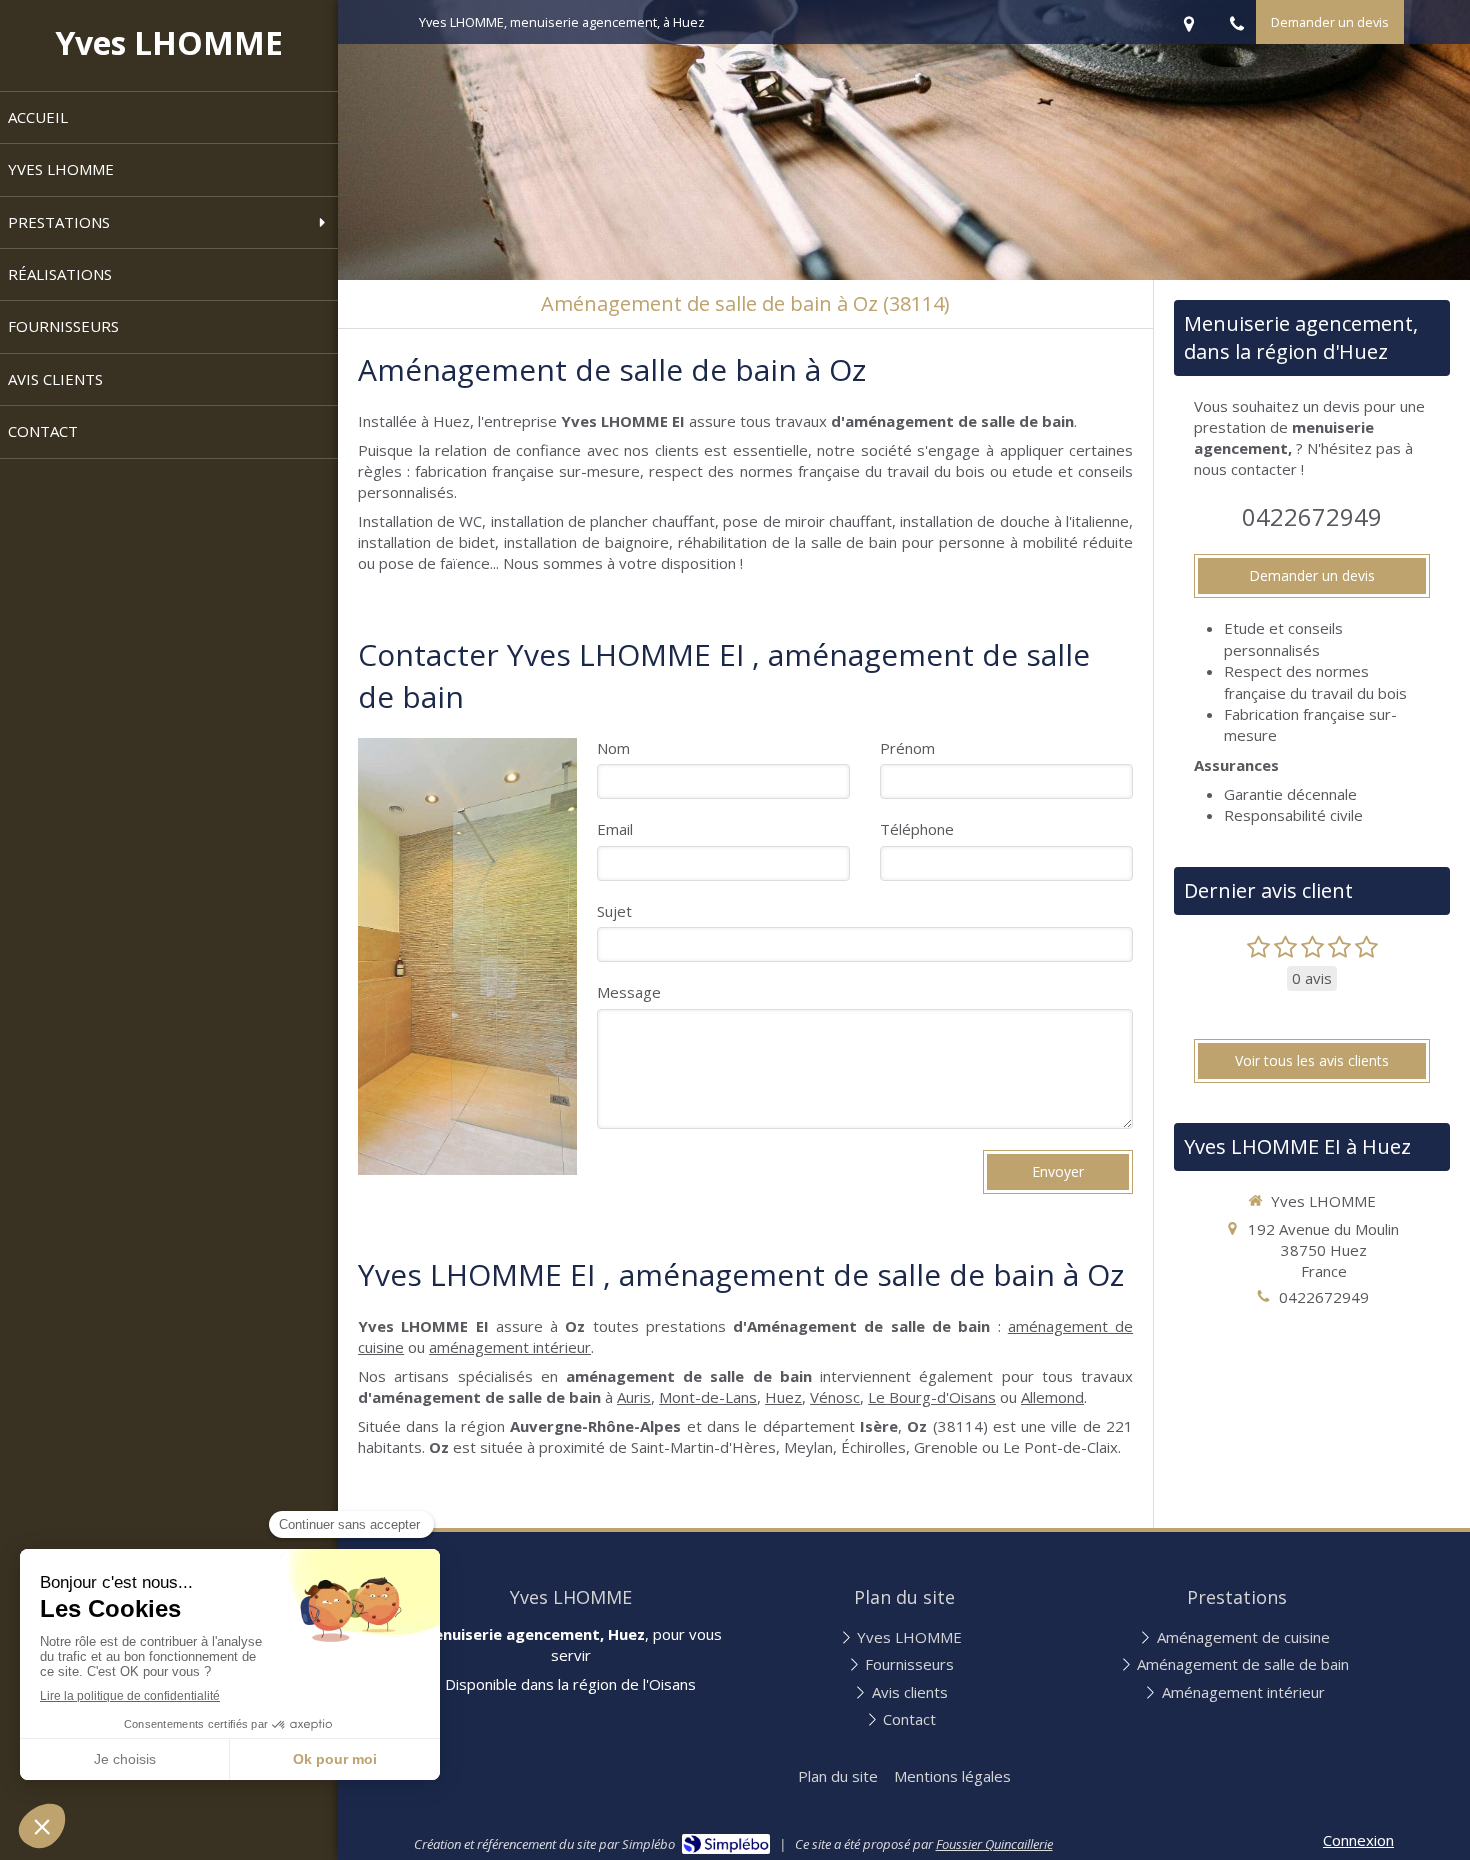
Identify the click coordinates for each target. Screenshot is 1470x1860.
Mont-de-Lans (708, 1397)
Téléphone (917, 829)
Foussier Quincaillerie (994, 1844)
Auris (634, 1397)
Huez (783, 1397)
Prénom (907, 748)
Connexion (1358, 1840)
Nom (613, 748)
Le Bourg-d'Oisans (932, 1397)
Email (615, 829)
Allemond (1052, 1397)
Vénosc (835, 1397)
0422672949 (1312, 516)
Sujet (614, 911)
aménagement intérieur (510, 1347)
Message (629, 992)
